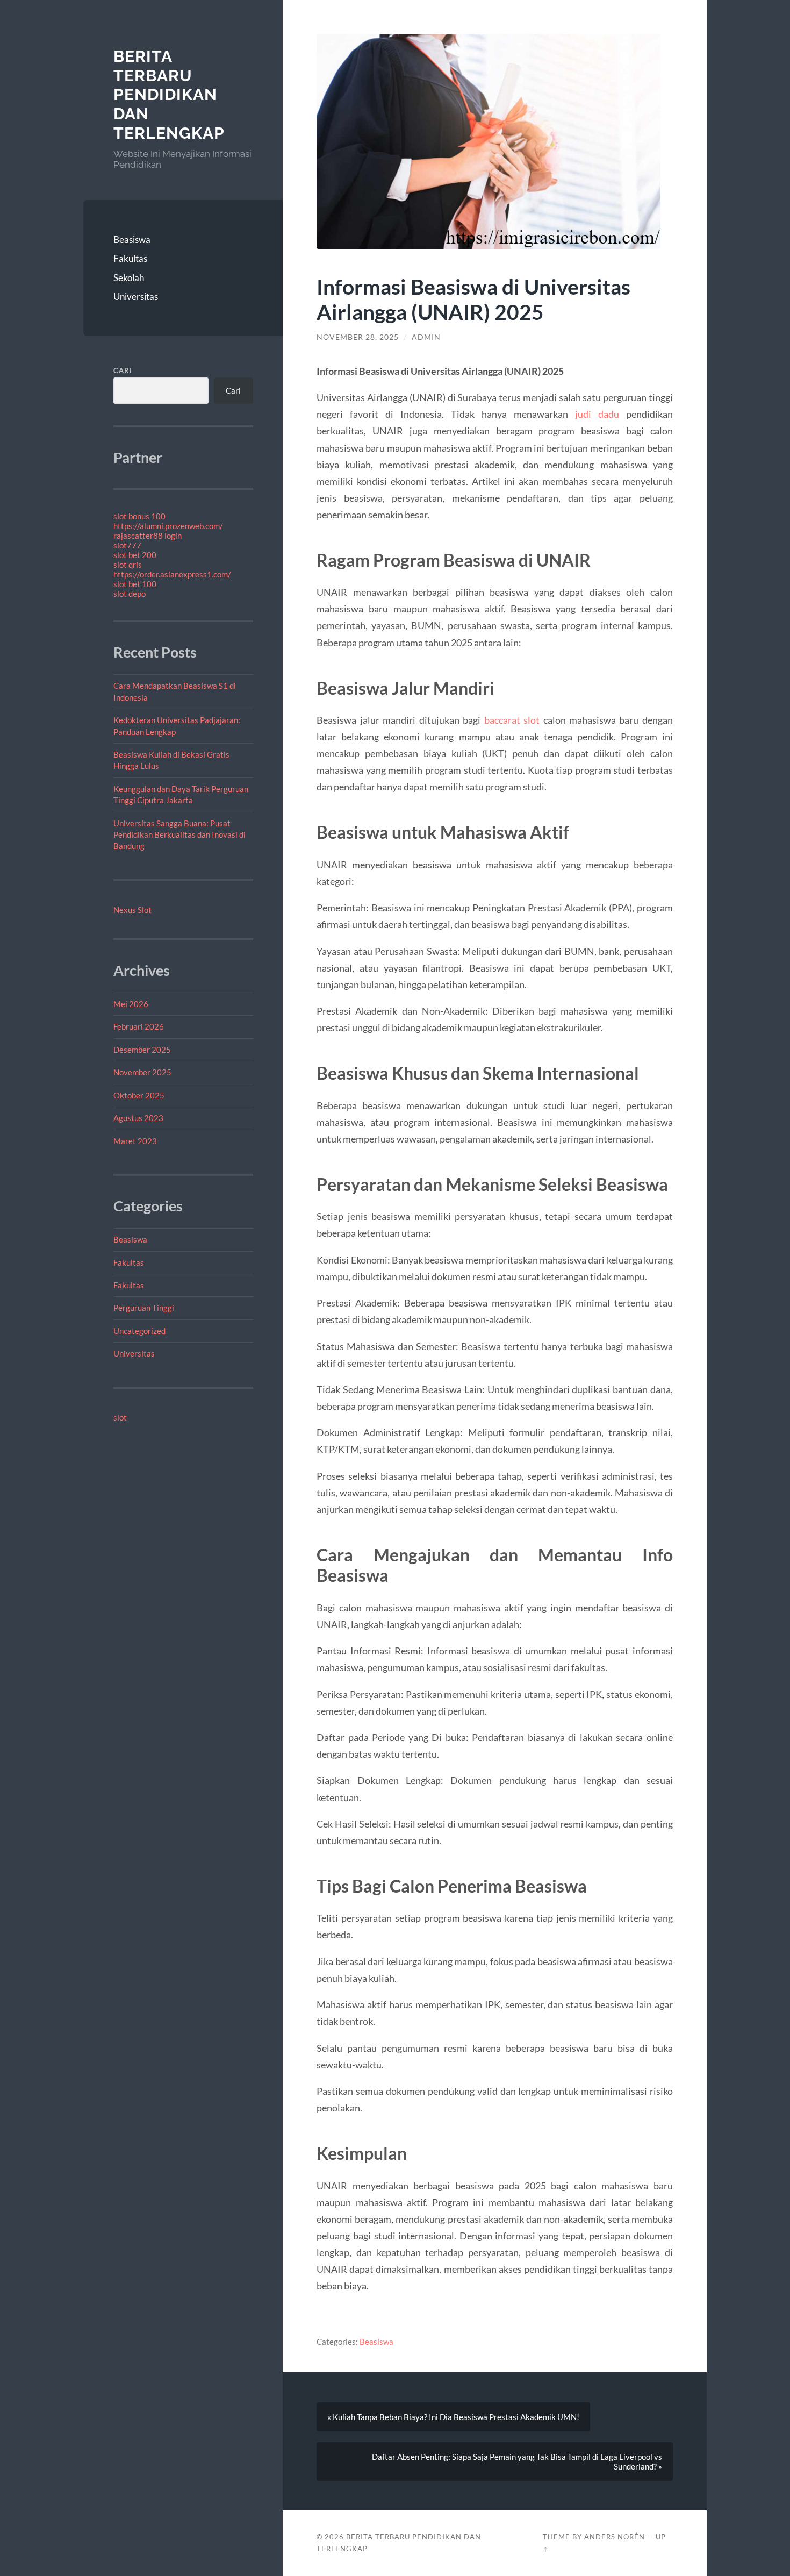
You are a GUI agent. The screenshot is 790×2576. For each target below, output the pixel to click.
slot (120, 1417)
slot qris (128, 565)
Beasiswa (132, 240)
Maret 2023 (135, 1141)
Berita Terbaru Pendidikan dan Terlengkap (169, 95)
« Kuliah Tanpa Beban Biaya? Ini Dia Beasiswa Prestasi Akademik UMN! (453, 2417)
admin (426, 337)
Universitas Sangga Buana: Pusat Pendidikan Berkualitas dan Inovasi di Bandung (179, 835)
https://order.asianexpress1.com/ (172, 574)
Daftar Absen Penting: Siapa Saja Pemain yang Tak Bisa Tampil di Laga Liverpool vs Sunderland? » (517, 2461)
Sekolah (129, 278)
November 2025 (142, 1072)
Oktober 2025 (139, 1095)
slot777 (127, 545)
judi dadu (597, 414)
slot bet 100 (135, 584)
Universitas (136, 297)
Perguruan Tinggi (144, 1308)
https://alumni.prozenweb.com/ (168, 526)
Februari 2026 (139, 1026)
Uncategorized (139, 1331)
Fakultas (130, 258)
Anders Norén (615, 2537)
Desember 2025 (142, 1050)
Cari (123, 370)
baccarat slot (512, 720)
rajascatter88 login (148, 536)
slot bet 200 (135, 555)
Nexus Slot (132, 910)
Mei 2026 (131, 1004)
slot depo (130, 594)
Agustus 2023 (138, 1118)
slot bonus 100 (139, 516)
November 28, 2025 (358, 337)
